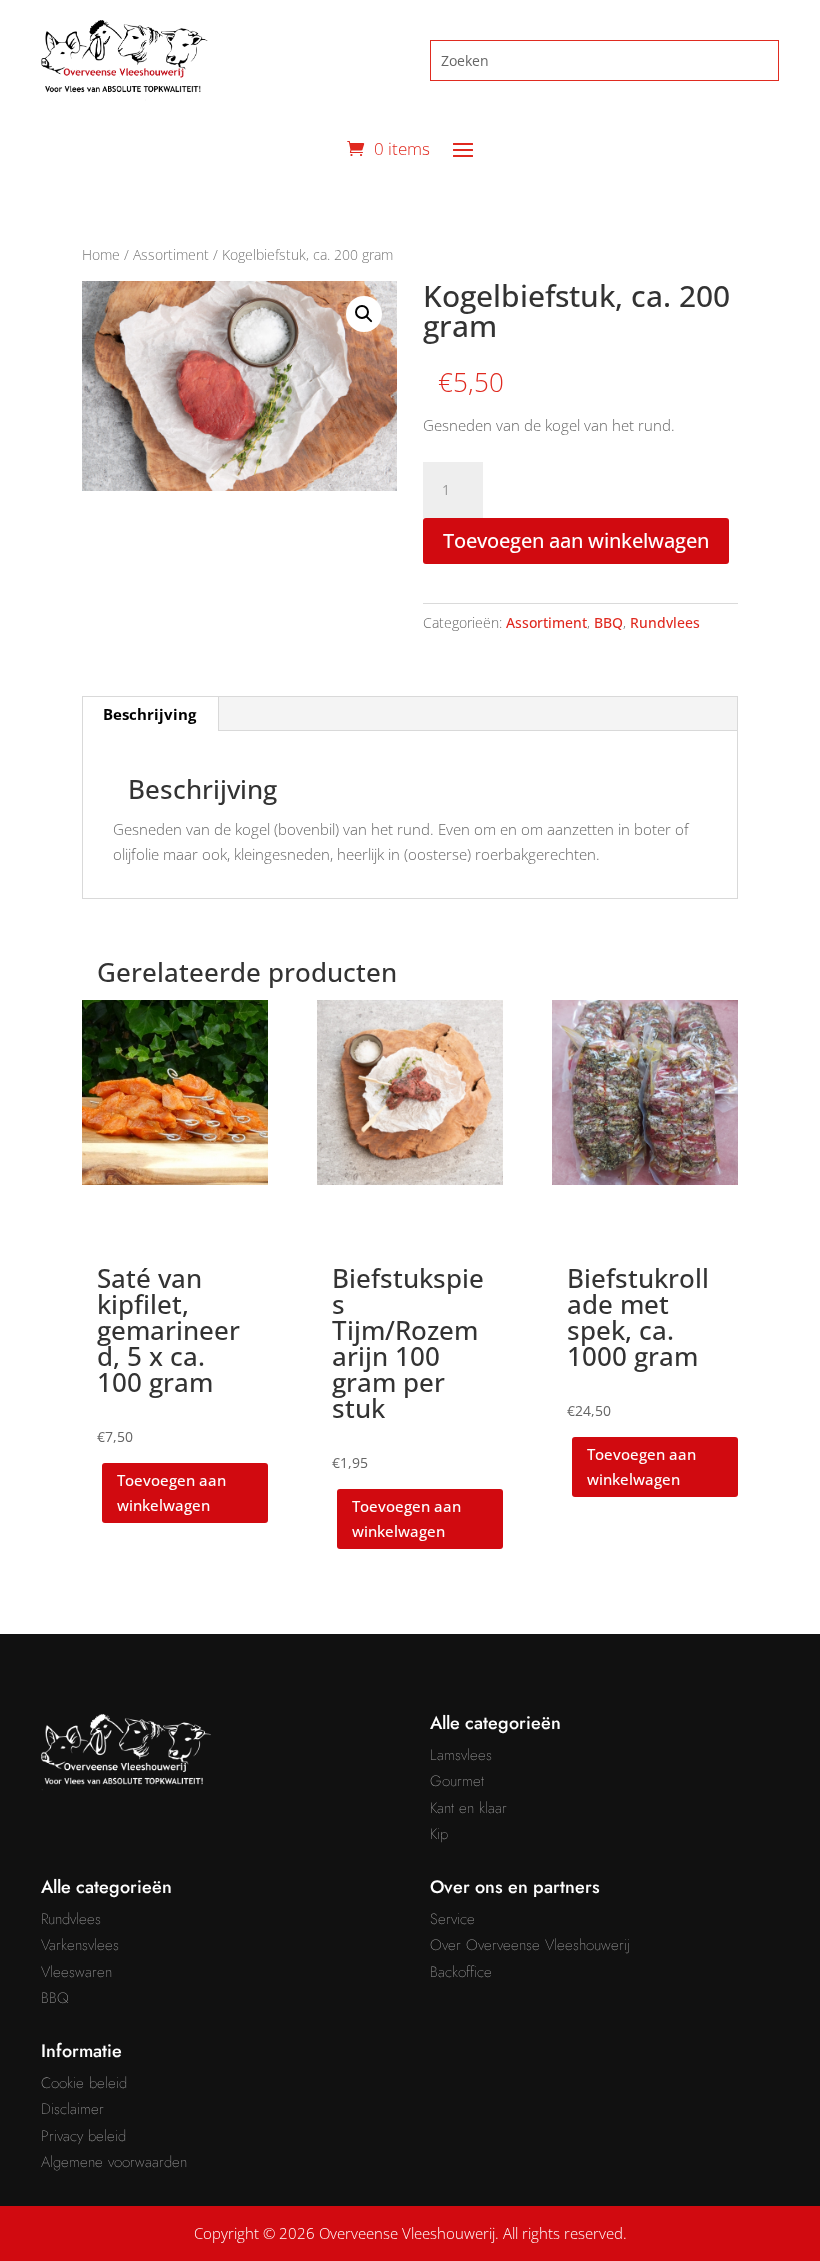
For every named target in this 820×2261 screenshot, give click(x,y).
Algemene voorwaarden (114, 2162)
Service (452, 1919)
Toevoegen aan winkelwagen (576, 540)
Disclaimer (72, 2109)
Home (101, 254)
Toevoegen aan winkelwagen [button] (171, 1493)
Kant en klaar (468, 1808)
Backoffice (461, 1972)
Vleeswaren (76, 1972)
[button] (364, 314)
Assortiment (171, 254)
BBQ (608, 622)
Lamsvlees (461, 1755)
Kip (439, 1834)
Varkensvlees (80, 1945)
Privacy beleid (83, 2136)
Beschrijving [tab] (149, 714)
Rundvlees (665, 622)
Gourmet (457, 1781)
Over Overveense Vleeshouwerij (530, 1945)
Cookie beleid (84, 2083)
